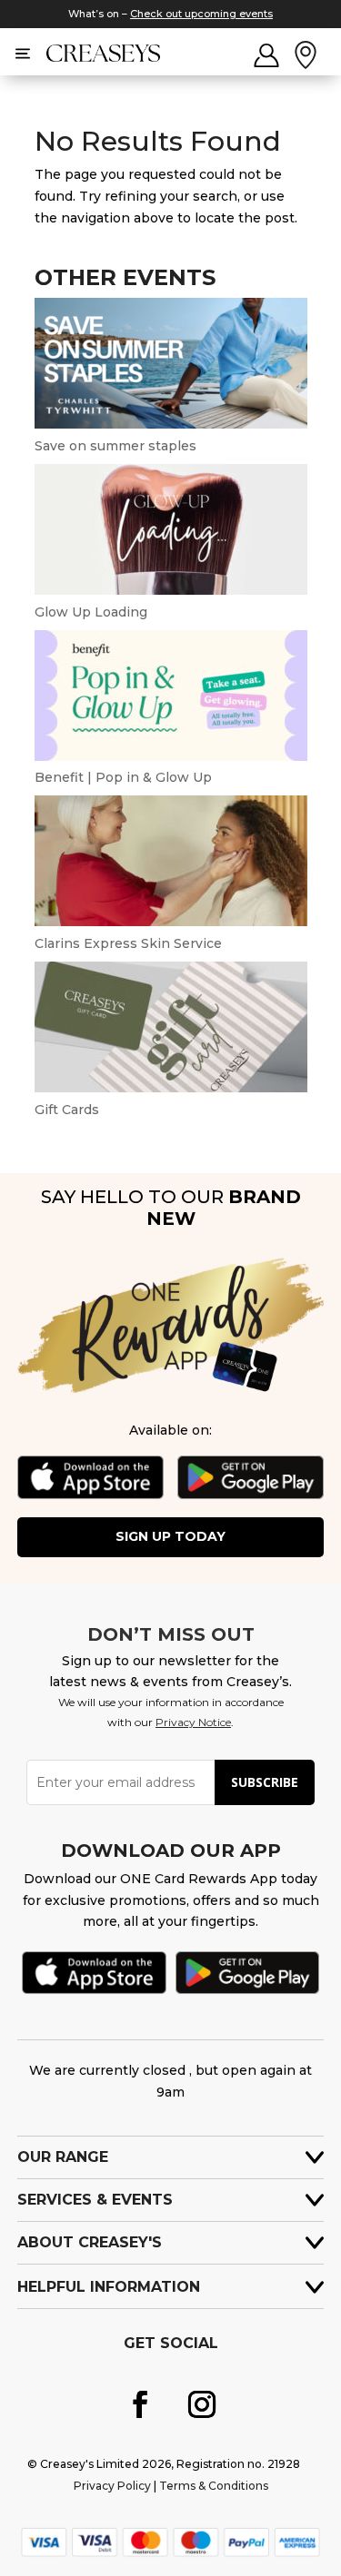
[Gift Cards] (171, 1088)
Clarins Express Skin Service (128, 943)
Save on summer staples (115, 446)
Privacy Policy (112, 2486)
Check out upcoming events (201, 14)
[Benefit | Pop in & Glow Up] (171, 756)
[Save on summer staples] (171, 424)
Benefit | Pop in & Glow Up (123, 777)
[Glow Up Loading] (171, 590)
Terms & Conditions (214, 2486)
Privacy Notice (193, 1722)
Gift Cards (67, 1110)
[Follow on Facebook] (140, 2404)
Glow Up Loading (91, 612)
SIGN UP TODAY (170, 1536)
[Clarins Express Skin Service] (171, 922)
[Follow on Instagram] (202, 2404)
